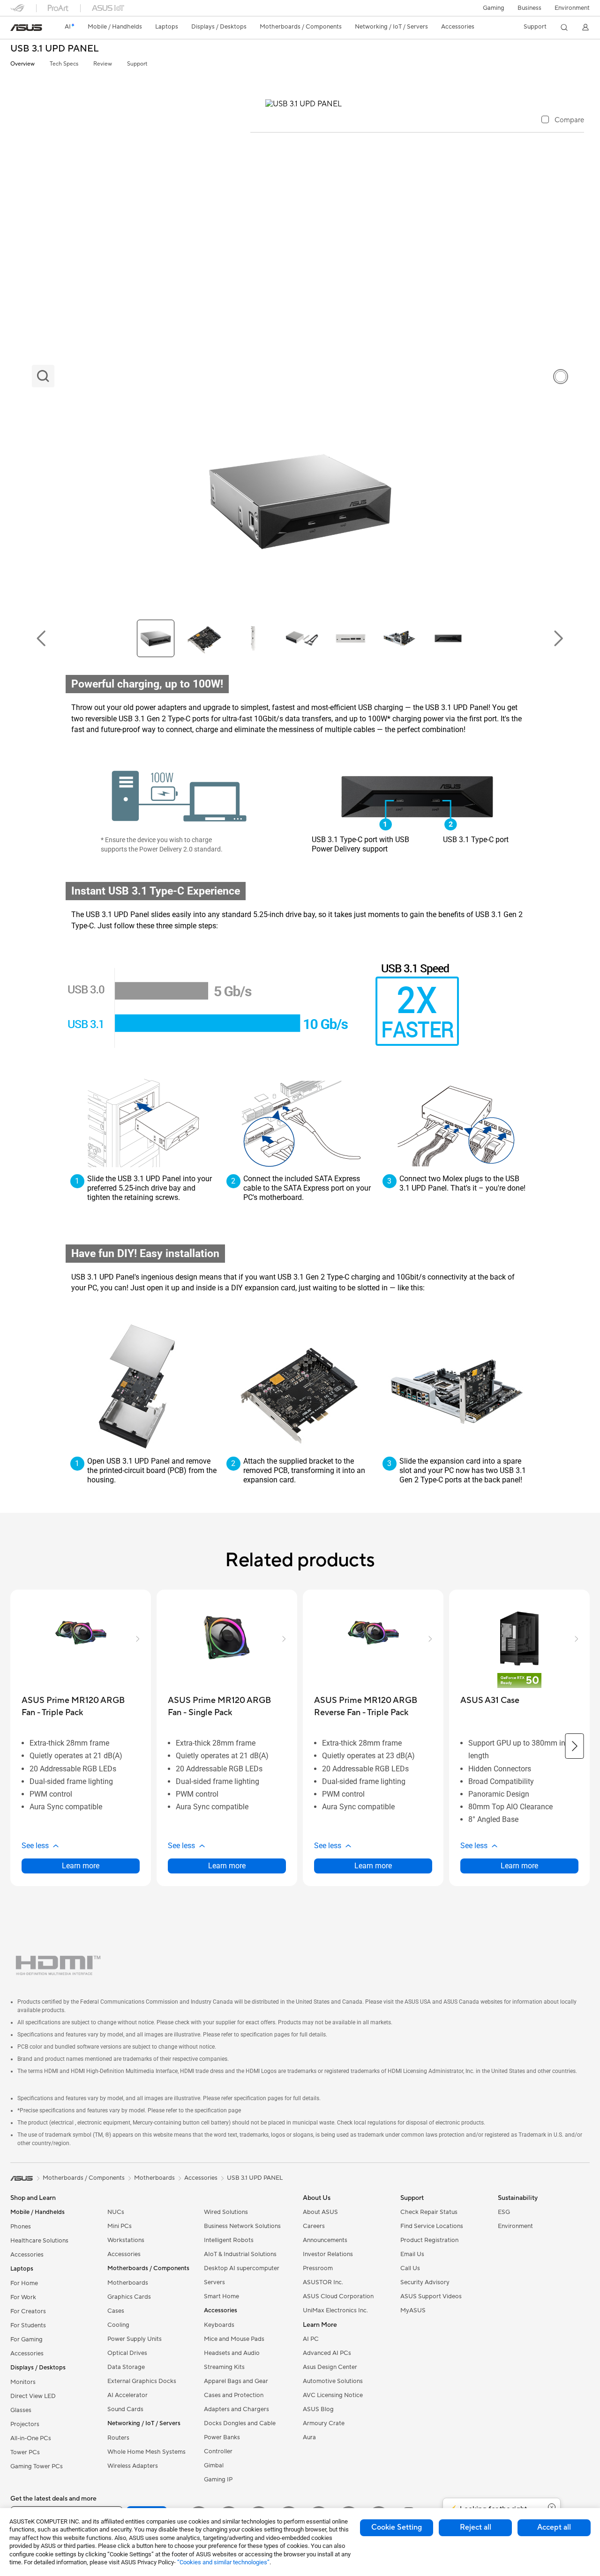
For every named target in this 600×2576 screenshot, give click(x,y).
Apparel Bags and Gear (236, 2381)
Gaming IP (218, 2480)
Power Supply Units (135, 2339)
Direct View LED (33, 2396)
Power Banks (222, 2437)
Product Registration (429, 2240)
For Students (28, 2325)
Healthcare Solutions (39, 2241)
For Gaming (26, 2339)
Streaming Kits (224, 2367)
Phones (21, 2227)
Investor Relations (328, 2254)
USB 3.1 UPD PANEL (54, 49)
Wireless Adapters (133, 2466)
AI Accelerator (127, 2395)
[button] (494, 8)
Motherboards (128, 2283)
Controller (218, 2451)
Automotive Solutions (333, 2381)
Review (103, 64)
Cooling (118, 2325)
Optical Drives (127, 2353)
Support (137, 64)
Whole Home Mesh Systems (146, 2452)
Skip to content (16, 29)
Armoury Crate (324, 2423)
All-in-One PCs (31, 2438)
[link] (26, 28)
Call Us (410, 2268)
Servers (214, 2282)
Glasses (21, 2410)
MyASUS (413, 2310)
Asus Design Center (330, 2367)
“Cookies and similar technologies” (223, 2562)
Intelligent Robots (229, 2240)
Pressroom (318, 2268)
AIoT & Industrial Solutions (240, 2254)
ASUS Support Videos (431, 2296)
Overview (22, 64)
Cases (116, 2311)
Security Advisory (425, 2282)
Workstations (126, 2240)
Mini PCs (120, 2226)
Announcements (325, 2240)
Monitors (23, 2382)
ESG (504, 2212)
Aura (309, 2437)
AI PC (311, 2339)
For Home (24, 2283)
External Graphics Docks (142, 2381)
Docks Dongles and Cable (240, 2423)
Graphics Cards (129, 2297)
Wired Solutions (226, 2212)
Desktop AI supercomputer (242, 2268)
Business (529, 8)
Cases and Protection (234, 2395)
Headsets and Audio (232, 2353)
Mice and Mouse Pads (234, 2339)
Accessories (201, 2178)
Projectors (25, 2424)
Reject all (476, 2527)
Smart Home (221, 2296)
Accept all (554, 2527)
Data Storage (126, 2367)
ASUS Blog (318, 2409)
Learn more (81, 1866)
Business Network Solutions (242, 2226)
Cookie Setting (397, 2527)
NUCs (116, 2212)
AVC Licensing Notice (333, 2395)
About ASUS (320, 2212)
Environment (572, 8)
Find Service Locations (432, 2226)
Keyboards (219, 2325)
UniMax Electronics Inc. (335, 2310)
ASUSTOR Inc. (323, 2282)
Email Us (412, 2254)
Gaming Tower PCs (37, 2466)
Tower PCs (25, 2452)
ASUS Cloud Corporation (338, 2296)
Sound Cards (125, 2409)
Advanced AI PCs (327, 2353)
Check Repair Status (429, 2212)
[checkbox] (563, 120)
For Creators (28, 2311)
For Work (23, 2297)
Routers (118, 2438)
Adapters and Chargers (236, 2409)
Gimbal (214, 2465)
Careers (314, 2226)
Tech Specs (64, 64)
